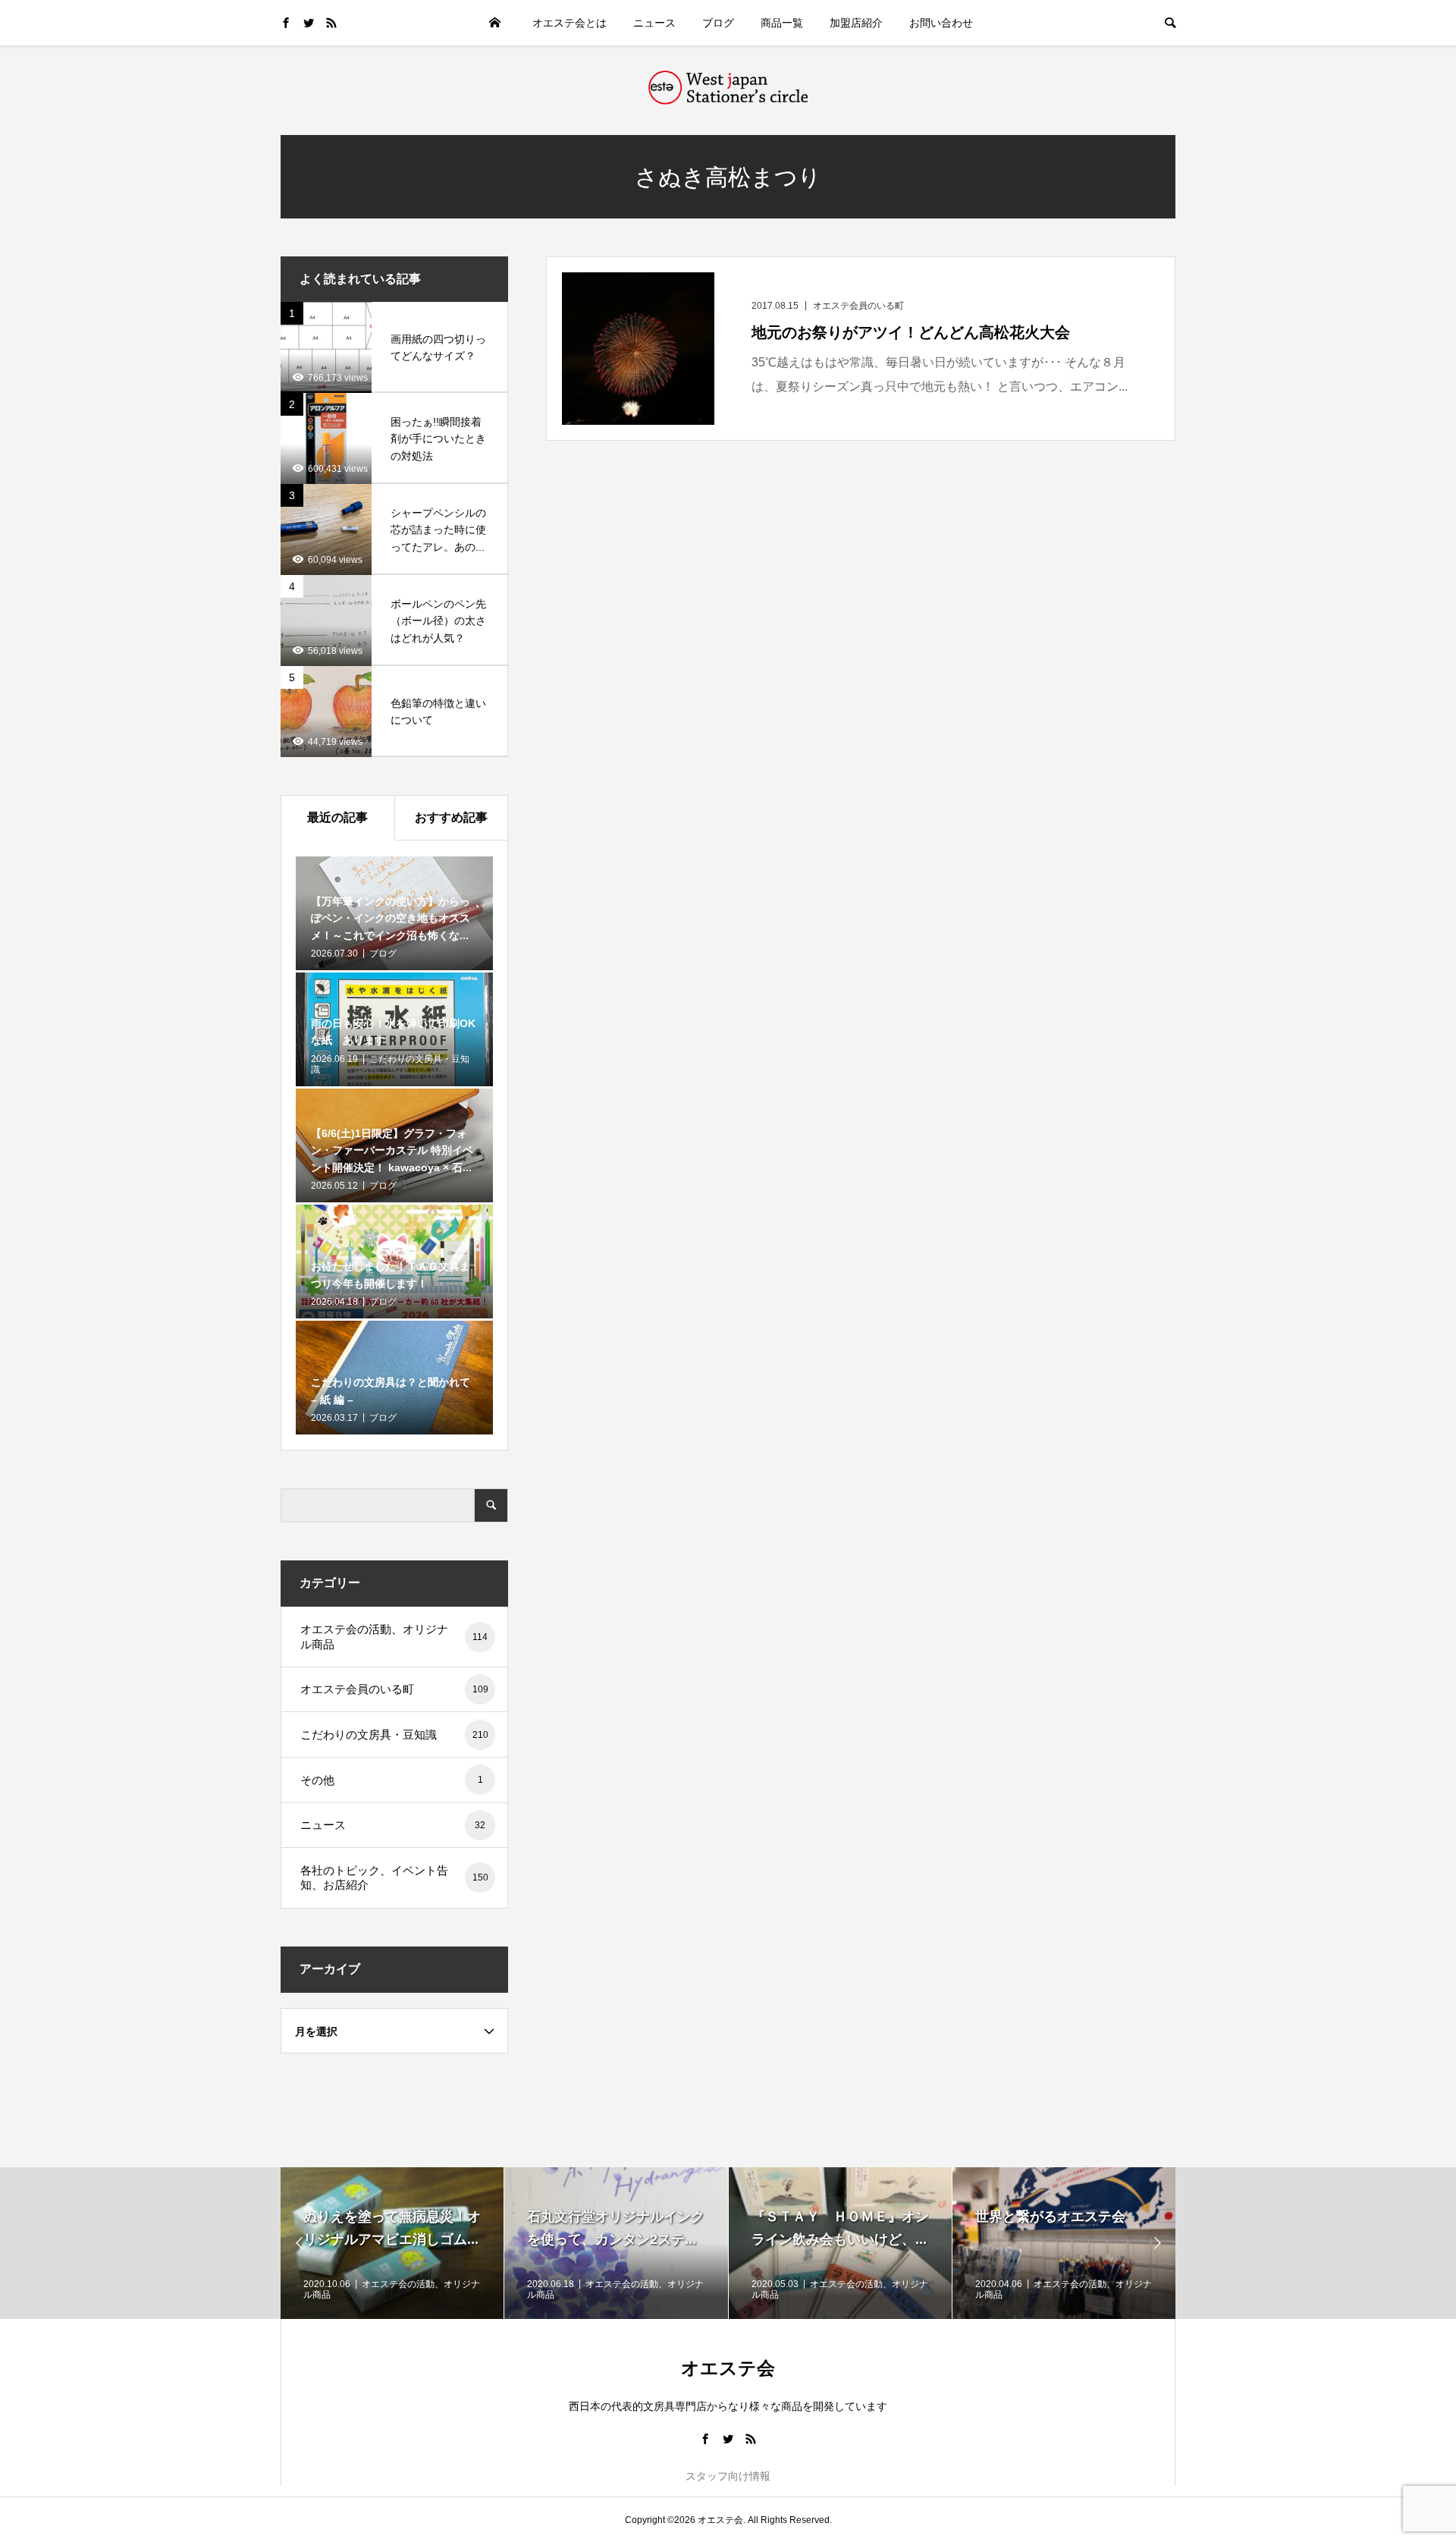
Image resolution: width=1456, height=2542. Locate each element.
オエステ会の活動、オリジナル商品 (394, 1637)
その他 (392, 1780)
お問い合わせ (941, 23)
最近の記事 (337, 817)
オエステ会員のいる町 (394, 1689)
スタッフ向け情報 (728, 2476)
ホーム (494, 23)
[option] (392, 2243)
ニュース (654, 23)
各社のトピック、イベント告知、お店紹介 (394, 1878)
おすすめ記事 (451, 817)
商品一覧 (782, 23)
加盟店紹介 (856, 23)
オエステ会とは (570, 23)
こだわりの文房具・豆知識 (394, 1734)
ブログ (718, 23)
